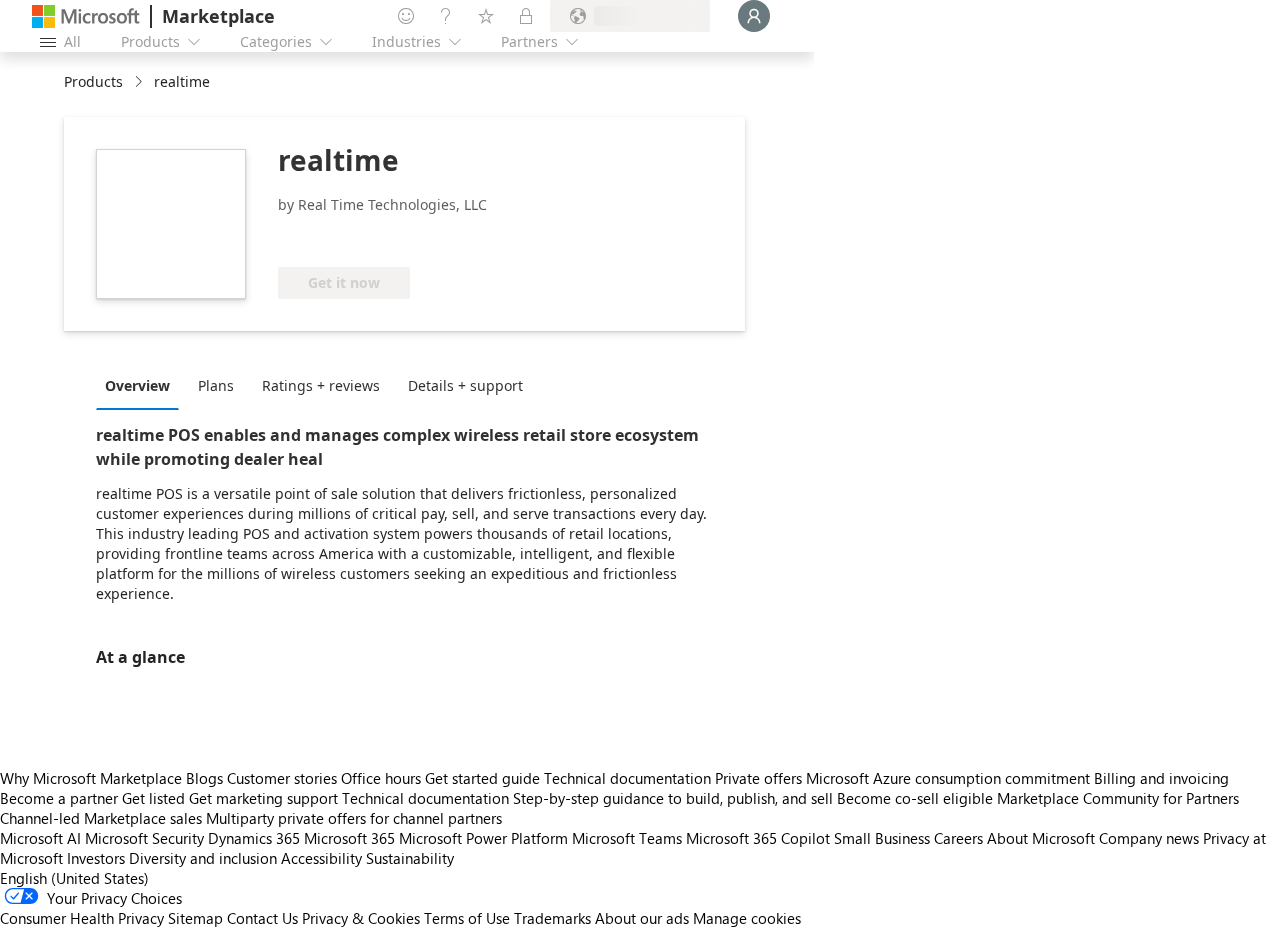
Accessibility (321, 858)
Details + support (465, 385)
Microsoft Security (144, 838)
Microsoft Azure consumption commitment (950, 778)
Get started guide (482, 778)
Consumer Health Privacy (82, 918)
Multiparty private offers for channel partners (354, 818)
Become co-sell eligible (915, 798)
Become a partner (59, 798)
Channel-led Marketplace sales (101, 818)
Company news (1149, 838)
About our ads (642, 918)
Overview (137, 385)
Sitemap (195, 918)
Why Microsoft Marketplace (91, 778)
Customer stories (282, 778)
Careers (958, 838)
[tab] (142, 385)
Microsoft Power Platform (483, 838)
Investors (96, 858)
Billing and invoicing (1161, 778)
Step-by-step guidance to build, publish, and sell (673, 798)
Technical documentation (627, 778)
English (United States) (74, 878)
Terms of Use (467, 918)
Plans (216, 385)
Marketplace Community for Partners (1118, 798)
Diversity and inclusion (203, 858)
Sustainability (410, 858)
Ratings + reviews (321, 385)
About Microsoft (1041, 838)
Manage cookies (747, 918)
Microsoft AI (40, 838)
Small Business (882, 838)
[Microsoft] (86, 16)
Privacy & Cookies (361, 918)
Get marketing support (263, 798)
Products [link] (93, 81)
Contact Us (262, 918)
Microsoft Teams (627, 838)
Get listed (153, 798)
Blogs (204, 778)
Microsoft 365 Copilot (758, 838)
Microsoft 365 (349, 838)
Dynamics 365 (254, 838)
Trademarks (552, 918)
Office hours (381, 778)
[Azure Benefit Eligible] (359, 237)
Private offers (758, 778)
